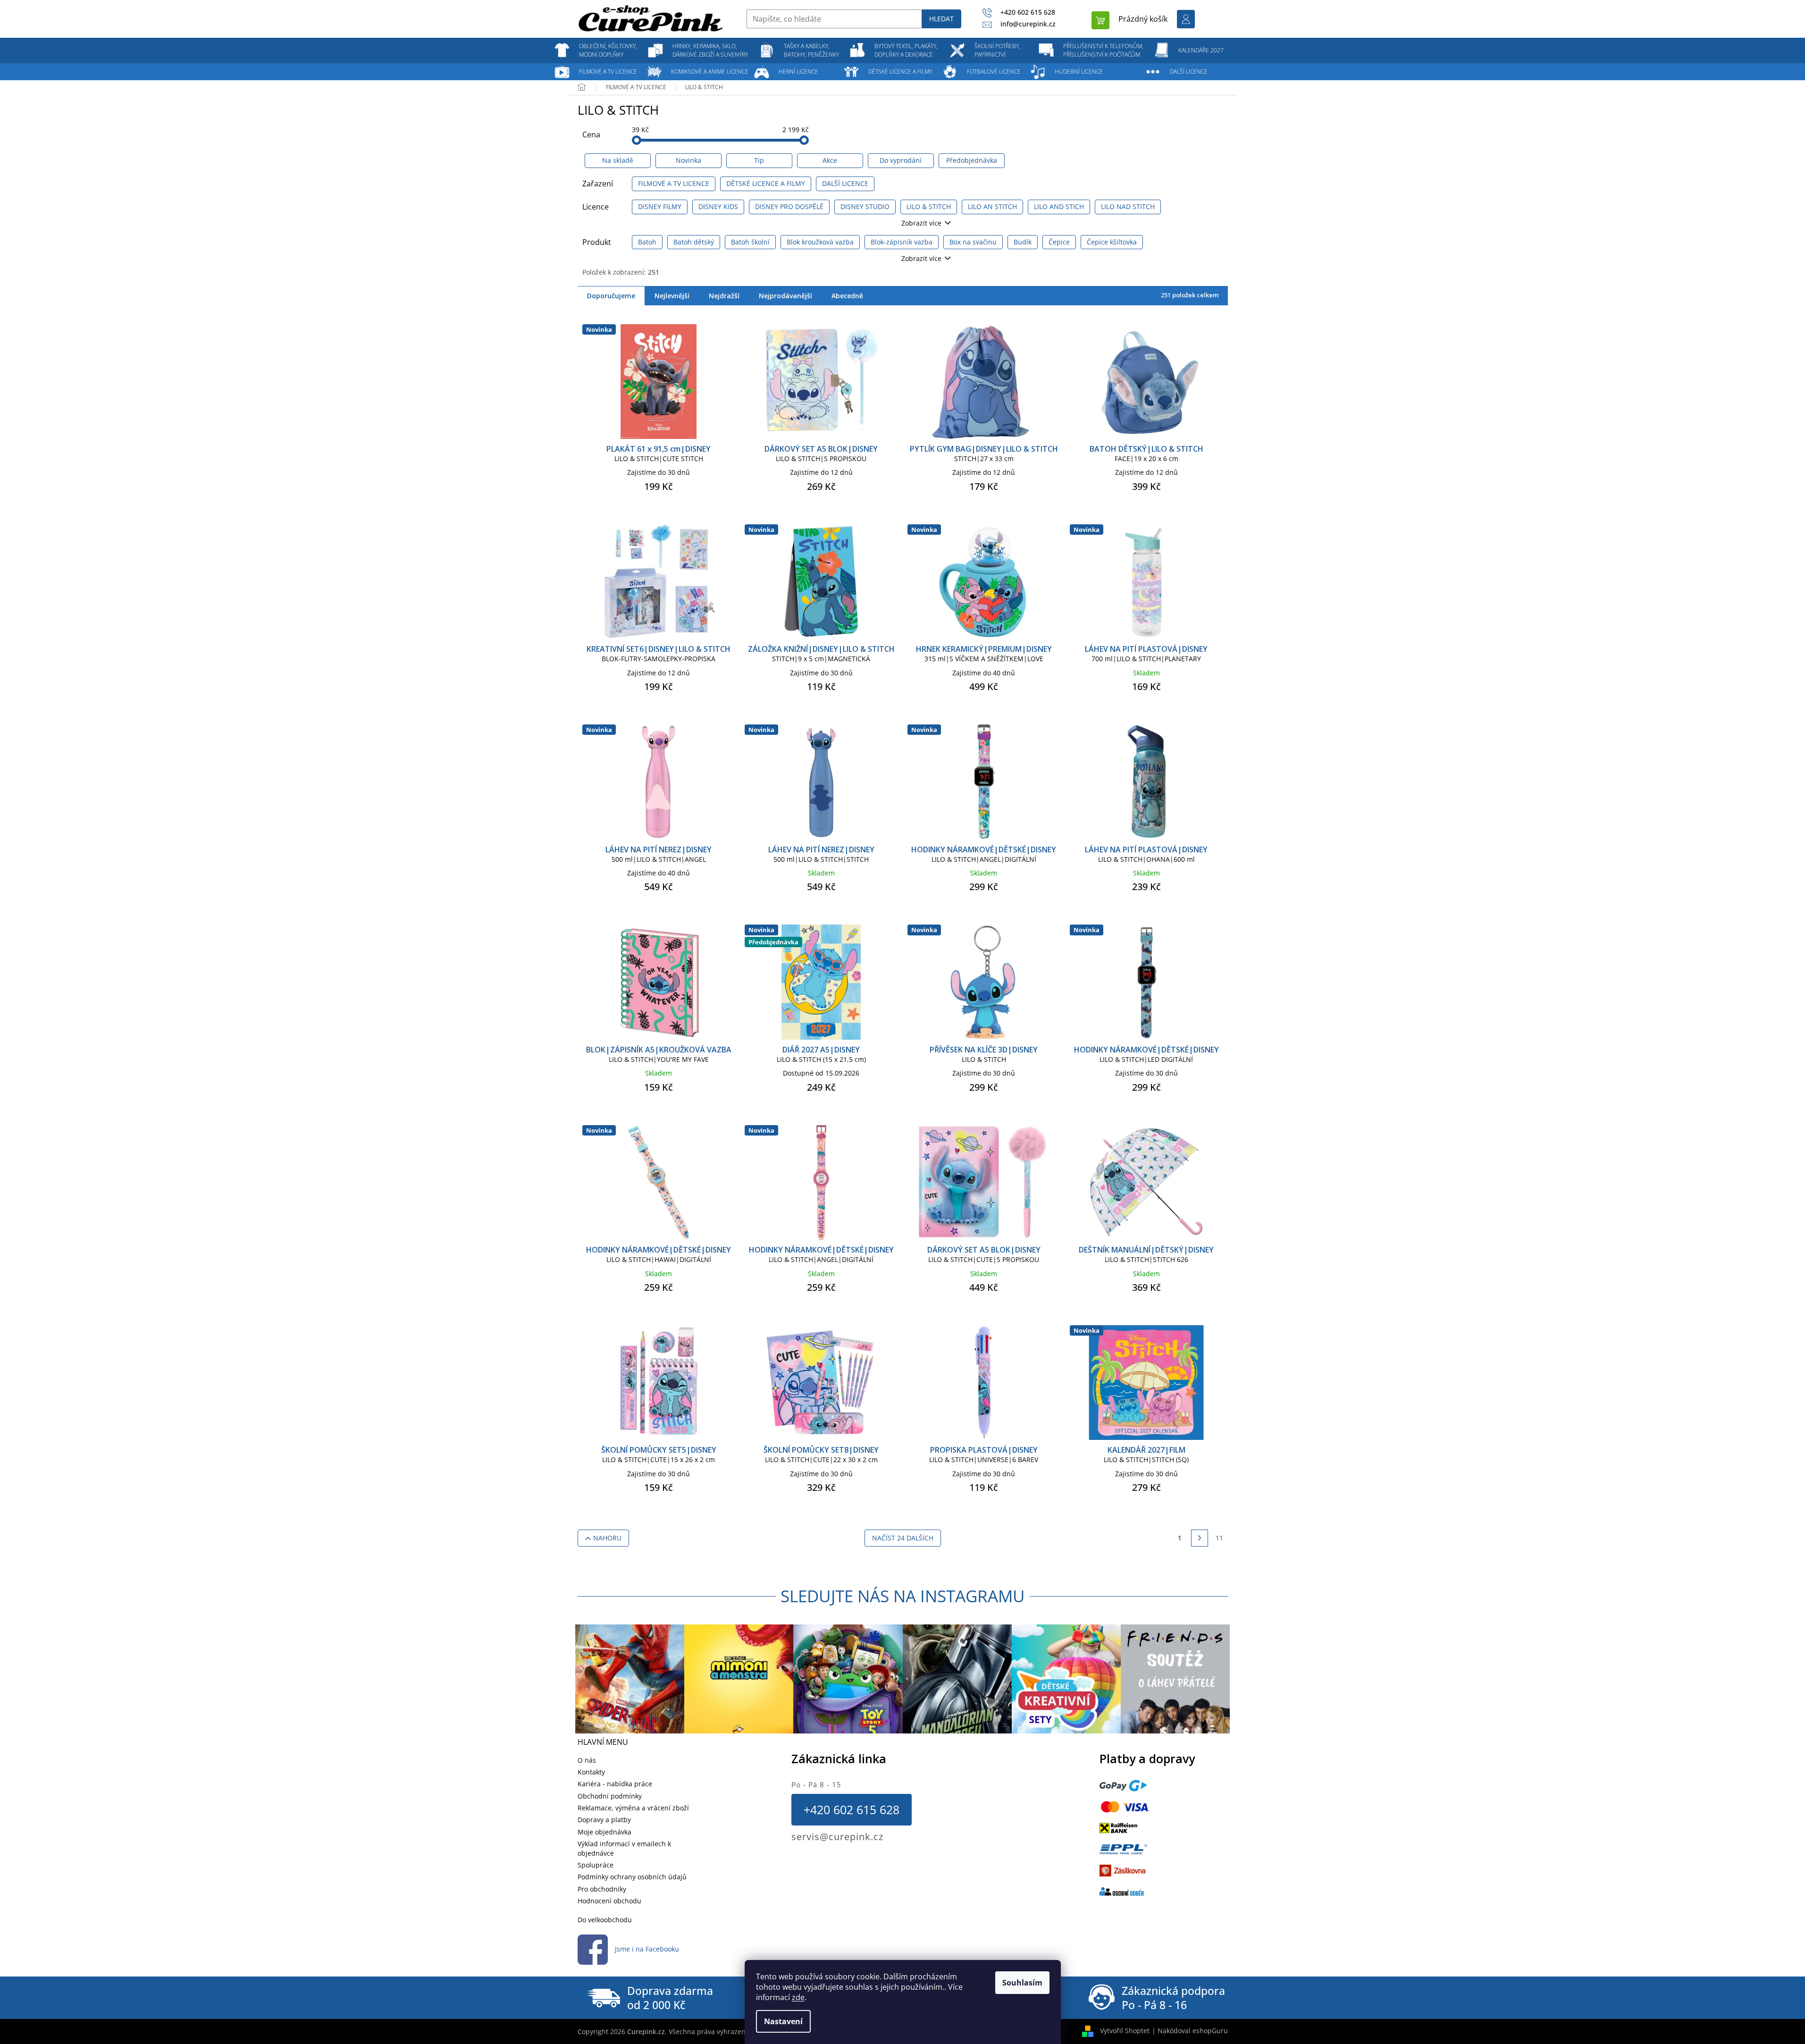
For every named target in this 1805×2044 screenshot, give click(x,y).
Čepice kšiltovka (1112, 242)
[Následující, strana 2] (1200, 1538)
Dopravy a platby (604, 1820)
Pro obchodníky (602, 1889)
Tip (759, 160)
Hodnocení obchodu (609, 1901)
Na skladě (618, 160)
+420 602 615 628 (852, 1809)
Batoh (647, 242)
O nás (587, 1760)
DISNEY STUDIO (865, 206)
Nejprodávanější (785, 296)
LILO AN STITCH (992, 206)
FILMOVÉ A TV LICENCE (674, 183)
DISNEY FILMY (660, 206)
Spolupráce (596, 1865)
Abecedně (847, 296)
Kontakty (591, 1772)
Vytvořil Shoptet (1125, 2031)
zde (798, 1997)
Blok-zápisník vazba (902, 242)
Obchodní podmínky (610, 1796)
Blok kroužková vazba (820, 242)
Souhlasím (1022, 1983)
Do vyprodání (901, 160)
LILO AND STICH (1059, 206)
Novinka (688, 160)
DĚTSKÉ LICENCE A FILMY (766, 183)
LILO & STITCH (929, 206)
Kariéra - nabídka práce (615, 1784)
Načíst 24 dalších (903, 1538)
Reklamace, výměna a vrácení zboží (633, 1808)
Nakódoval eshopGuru (1193, 2031)
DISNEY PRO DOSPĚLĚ (789, 206)
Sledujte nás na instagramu (903, 1596)
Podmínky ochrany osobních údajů (632, 1877)
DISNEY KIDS (718, 206)
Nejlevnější (672, 296)
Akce (830, 160)
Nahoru (607, 1538)
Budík (1023, 242)
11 (1219, 1538)
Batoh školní (750, 242)
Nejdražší (724, 296)
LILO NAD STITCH (1128, 206)
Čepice (1059, 242)
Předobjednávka (972, 160)
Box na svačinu (973, 242)
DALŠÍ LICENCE (845, 183)
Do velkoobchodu (605, 1920)
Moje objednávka (604, 1832)
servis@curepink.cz (837, 1837)
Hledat (941, 19)
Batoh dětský (694, 242)
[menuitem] (608, 50)
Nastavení (783, 2021)
